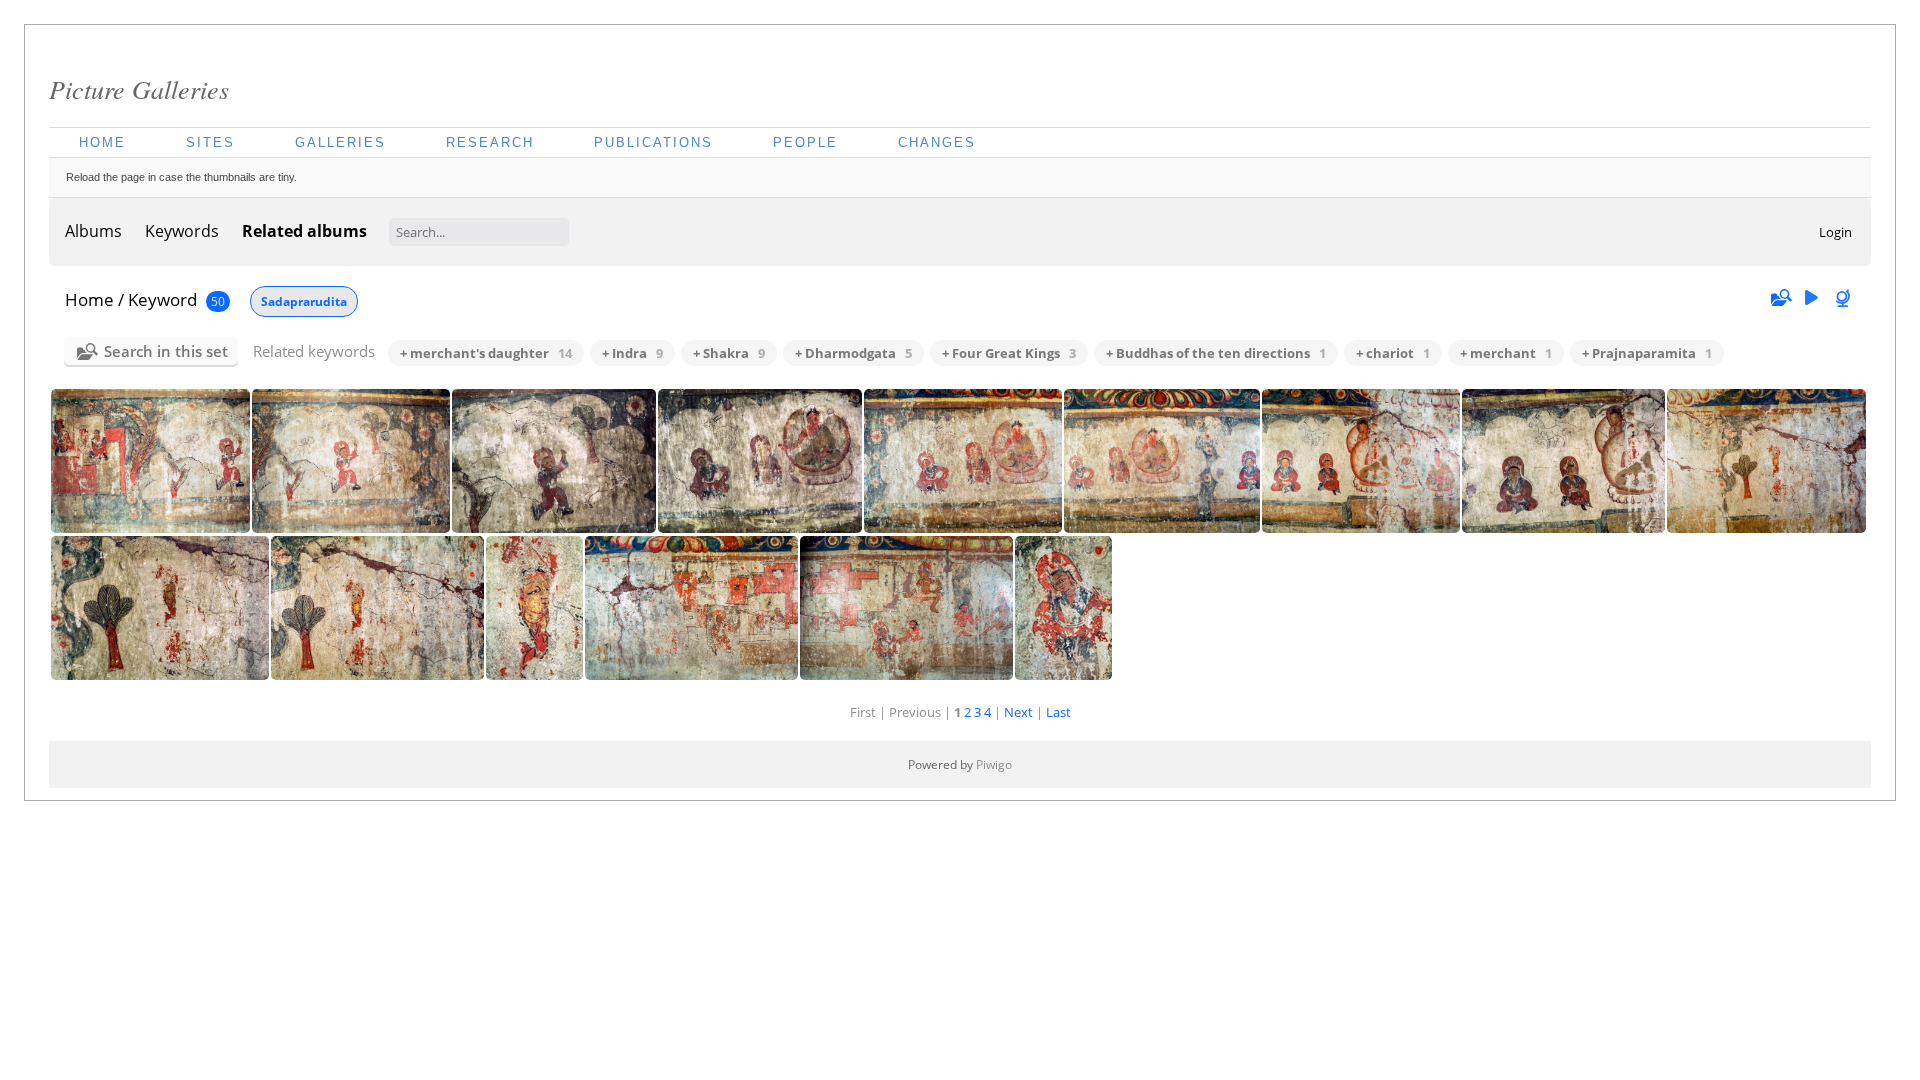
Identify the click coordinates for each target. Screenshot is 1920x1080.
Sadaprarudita (304, 301)
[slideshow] (1811, 298)
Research (490, 142)
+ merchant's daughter (486, 353)
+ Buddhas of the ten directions (1216, 353)
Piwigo (994, 764)
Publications (653, 142)
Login (1835, 232)
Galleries (340, 142)
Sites (210, 142)
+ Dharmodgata (853, 353)
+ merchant (1506, 353)
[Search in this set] (1780, 298)
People (805, 142)
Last (1058, 712)
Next (1018, 712)
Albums (93, 231)
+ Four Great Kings (1009, 353)
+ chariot (1393, 353)
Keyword (162, 299)
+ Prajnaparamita (1647, 353)
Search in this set (166, 351)
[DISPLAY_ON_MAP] (1845, 298)
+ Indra (632, 353)
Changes (937, 142)
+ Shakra (729, 353)
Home (102, 142)
